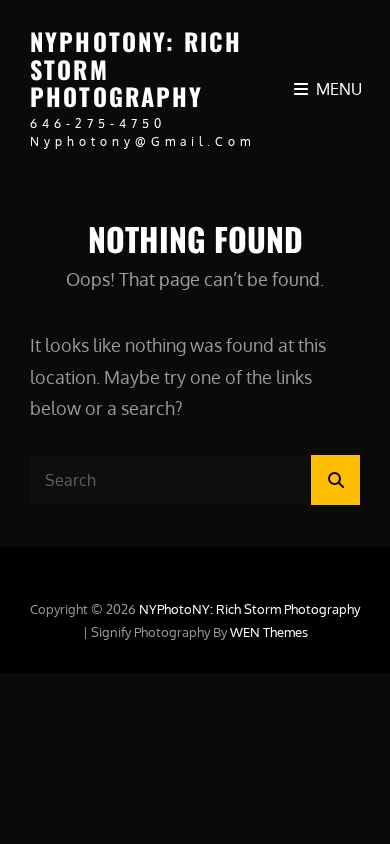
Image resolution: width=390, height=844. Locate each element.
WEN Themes (269, 632)
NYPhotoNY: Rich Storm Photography (249, 609)
